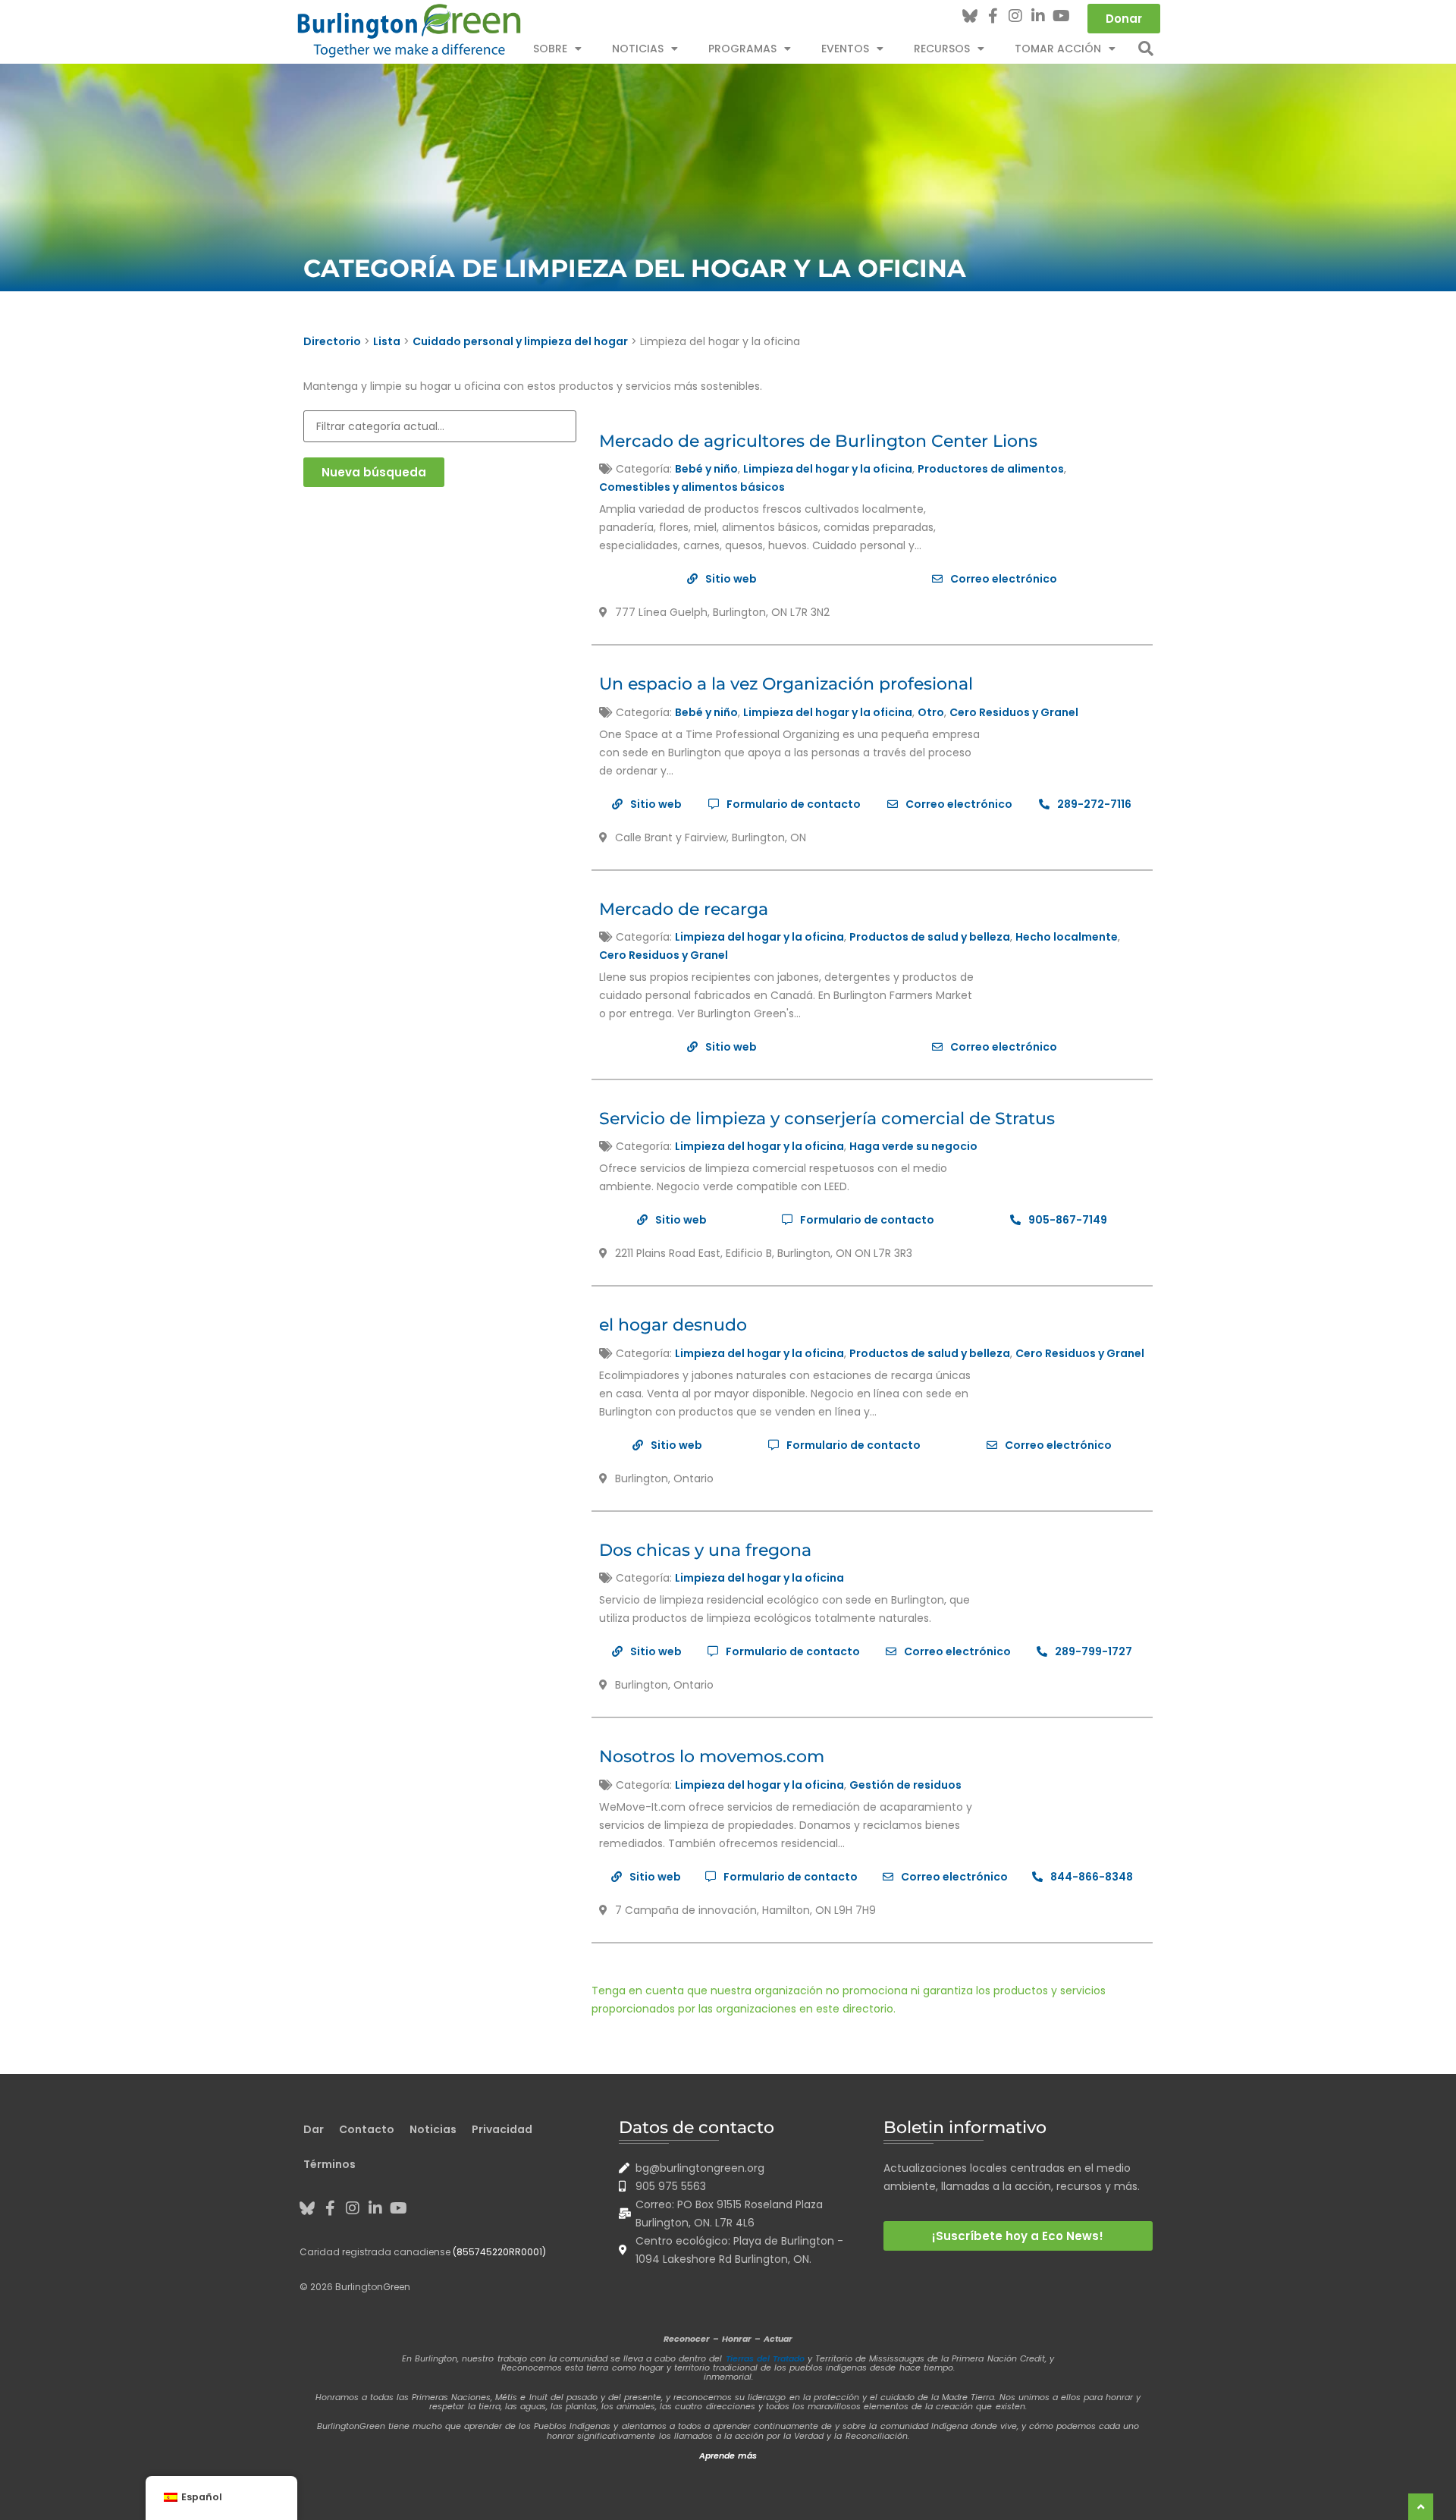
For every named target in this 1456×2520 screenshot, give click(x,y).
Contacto (367, 2129)
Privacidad (502, 2129)
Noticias (638, 49)
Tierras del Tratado (765, 2358)
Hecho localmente (1067, 937)
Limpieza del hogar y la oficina (828, 469)
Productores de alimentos (991, 469)
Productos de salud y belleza (930, 937)
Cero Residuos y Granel (1014, 712)
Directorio (332, 341)
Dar (314, 2129)
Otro (931, 712)
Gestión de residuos (905, 1785)
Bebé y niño (706, 469)
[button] (1146, 49)
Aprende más (728, 2456)
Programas (742, 49)
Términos (329, 2164)
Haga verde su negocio (913, 1146)
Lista (387, 341)
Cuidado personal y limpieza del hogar (520, 341)
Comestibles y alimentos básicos (692, 487)
